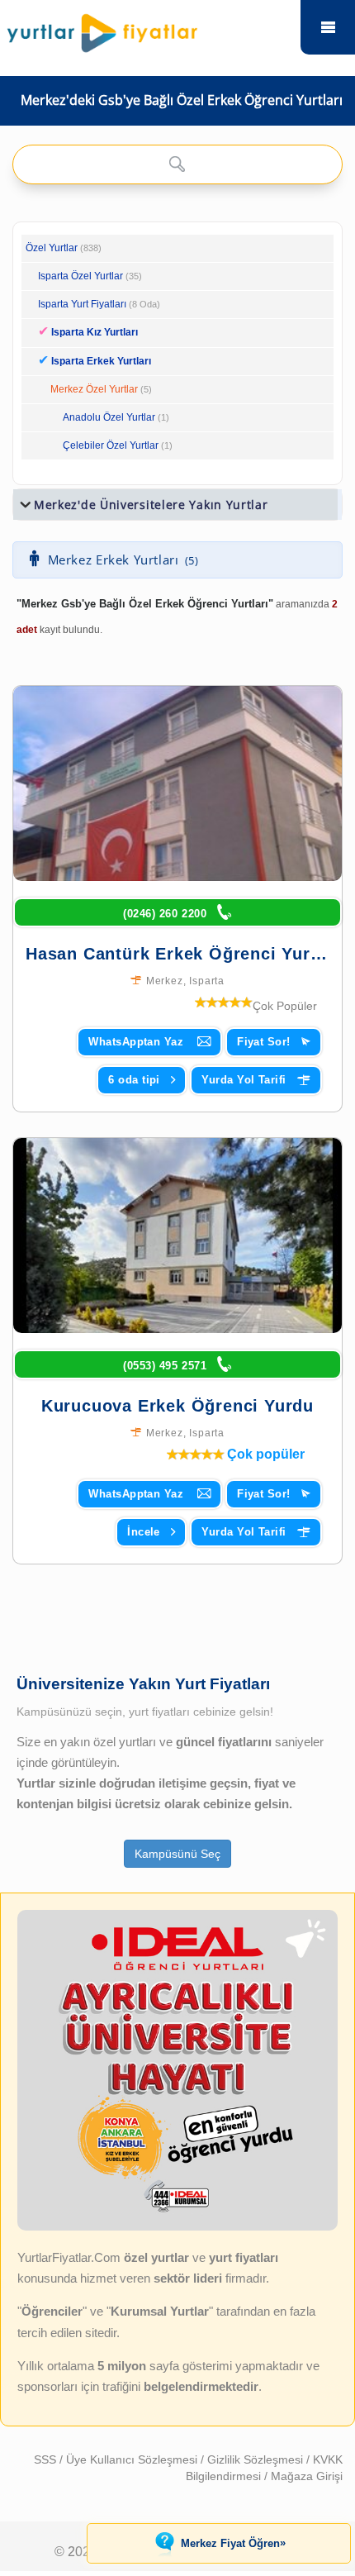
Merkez (165, 981)
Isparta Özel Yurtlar (80, 276)
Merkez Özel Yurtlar (94, 389)
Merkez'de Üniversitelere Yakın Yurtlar (151, 505)
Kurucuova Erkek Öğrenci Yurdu (177, 1406)
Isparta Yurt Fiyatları (99, 304)
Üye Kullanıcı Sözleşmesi (133, 2459)
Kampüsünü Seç (177, 1854)
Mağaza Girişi (307, 2476)
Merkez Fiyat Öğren (233, 2543)
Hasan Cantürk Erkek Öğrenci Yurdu (178, 954)
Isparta (207, 981)
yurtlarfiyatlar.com (328, 27)
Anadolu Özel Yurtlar (109, 417)
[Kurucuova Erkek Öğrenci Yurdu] (177, 1236)
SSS (47, 2459)
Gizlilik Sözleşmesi (257, 2459)
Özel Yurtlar (52, 248)
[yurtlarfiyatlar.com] (146, 29)
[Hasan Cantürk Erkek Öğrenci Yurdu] (177, 783)
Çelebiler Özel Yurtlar (111, 445)
